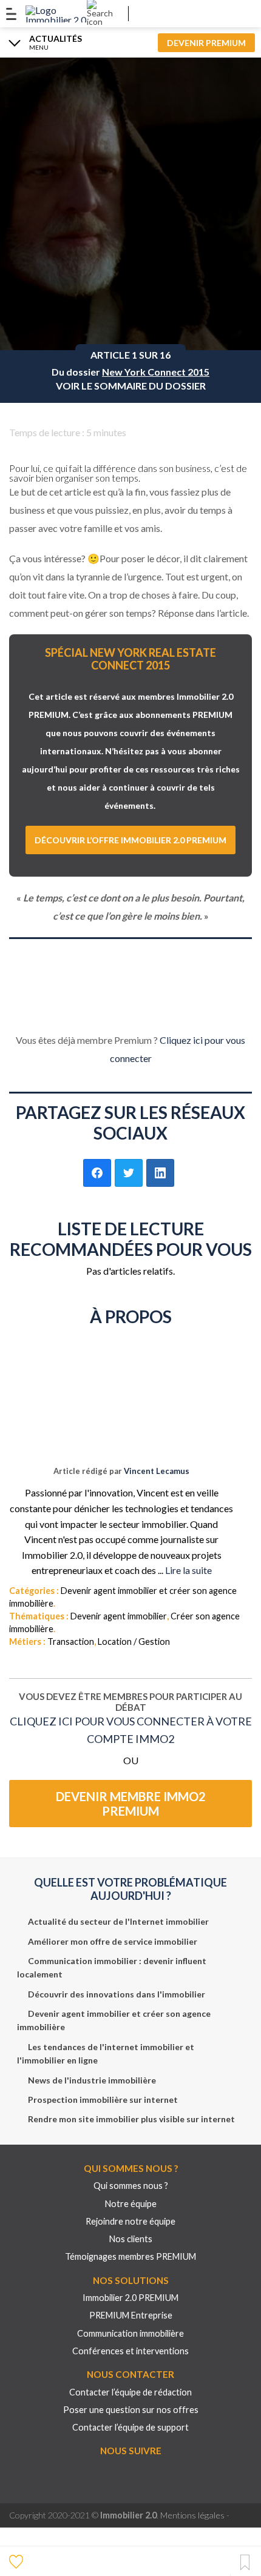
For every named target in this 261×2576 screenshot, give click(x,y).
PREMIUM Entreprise (131, 2315)
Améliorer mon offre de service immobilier (113, 1941)
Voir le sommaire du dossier (131, 386)
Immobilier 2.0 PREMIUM (130, 2298)
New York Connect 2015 (156, 372)
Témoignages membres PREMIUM (130, 2256)
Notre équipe (131, 2204)
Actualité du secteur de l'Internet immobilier (118, 1921)
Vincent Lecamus (157, 1471)
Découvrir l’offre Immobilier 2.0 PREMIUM (130, 840)
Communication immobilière (130, 2333)
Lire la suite (188, 1570)
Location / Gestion (134, 1642)
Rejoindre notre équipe (130, 2221)
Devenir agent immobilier (119, 1616)
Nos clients (131, 2239)
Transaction (71, 1642)
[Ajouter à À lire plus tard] (245, 2563)
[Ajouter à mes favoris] (18, 2561)
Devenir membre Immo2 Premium (131, 1804)
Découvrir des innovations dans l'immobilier (117, 1994)
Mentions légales (192, 2515)
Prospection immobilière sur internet (103, 2100)
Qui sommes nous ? (131, 2186)
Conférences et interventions (130, 2351)
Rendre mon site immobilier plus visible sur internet (131, 2119)
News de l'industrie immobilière (92, 2080)
